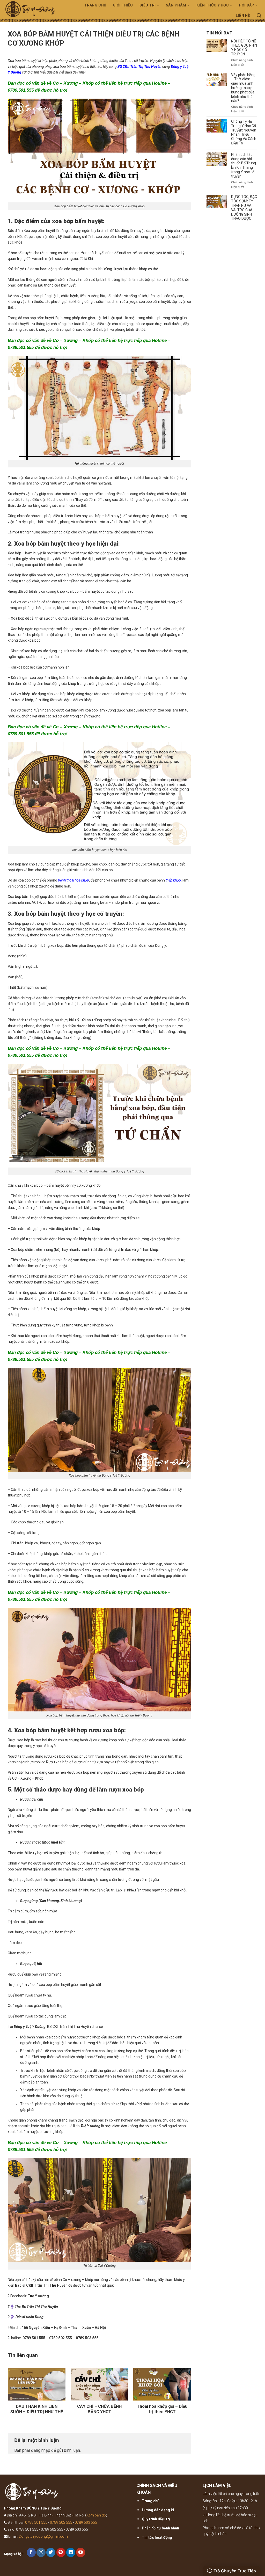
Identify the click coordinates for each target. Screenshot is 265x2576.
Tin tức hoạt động (157, 2537)
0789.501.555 (34, 2338)
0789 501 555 (36, 2522)
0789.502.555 (61, 2338)
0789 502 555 (61, 2522)
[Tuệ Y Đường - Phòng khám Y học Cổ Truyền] (34, 11)
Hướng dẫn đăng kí (158, 2510)
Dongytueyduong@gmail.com (43, 2536)
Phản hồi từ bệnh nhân (160, 2528)
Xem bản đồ (96, 2515)
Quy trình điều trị (156, 2519)
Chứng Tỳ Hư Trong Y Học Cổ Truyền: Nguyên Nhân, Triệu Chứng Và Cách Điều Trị (244, 132)
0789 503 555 (86, 2522)
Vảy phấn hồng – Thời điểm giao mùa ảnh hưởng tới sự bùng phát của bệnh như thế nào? (243, 88)
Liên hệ (243, 16)
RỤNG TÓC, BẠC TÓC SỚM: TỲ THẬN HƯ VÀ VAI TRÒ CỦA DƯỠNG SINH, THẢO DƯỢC (244, 208)
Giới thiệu (123, 5)
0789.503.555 (87, 2338)
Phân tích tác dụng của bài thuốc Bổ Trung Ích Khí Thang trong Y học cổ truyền (244, 165)
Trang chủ (95, 5)
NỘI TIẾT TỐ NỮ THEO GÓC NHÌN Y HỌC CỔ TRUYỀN (244, 48)
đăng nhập (41, 2450)
